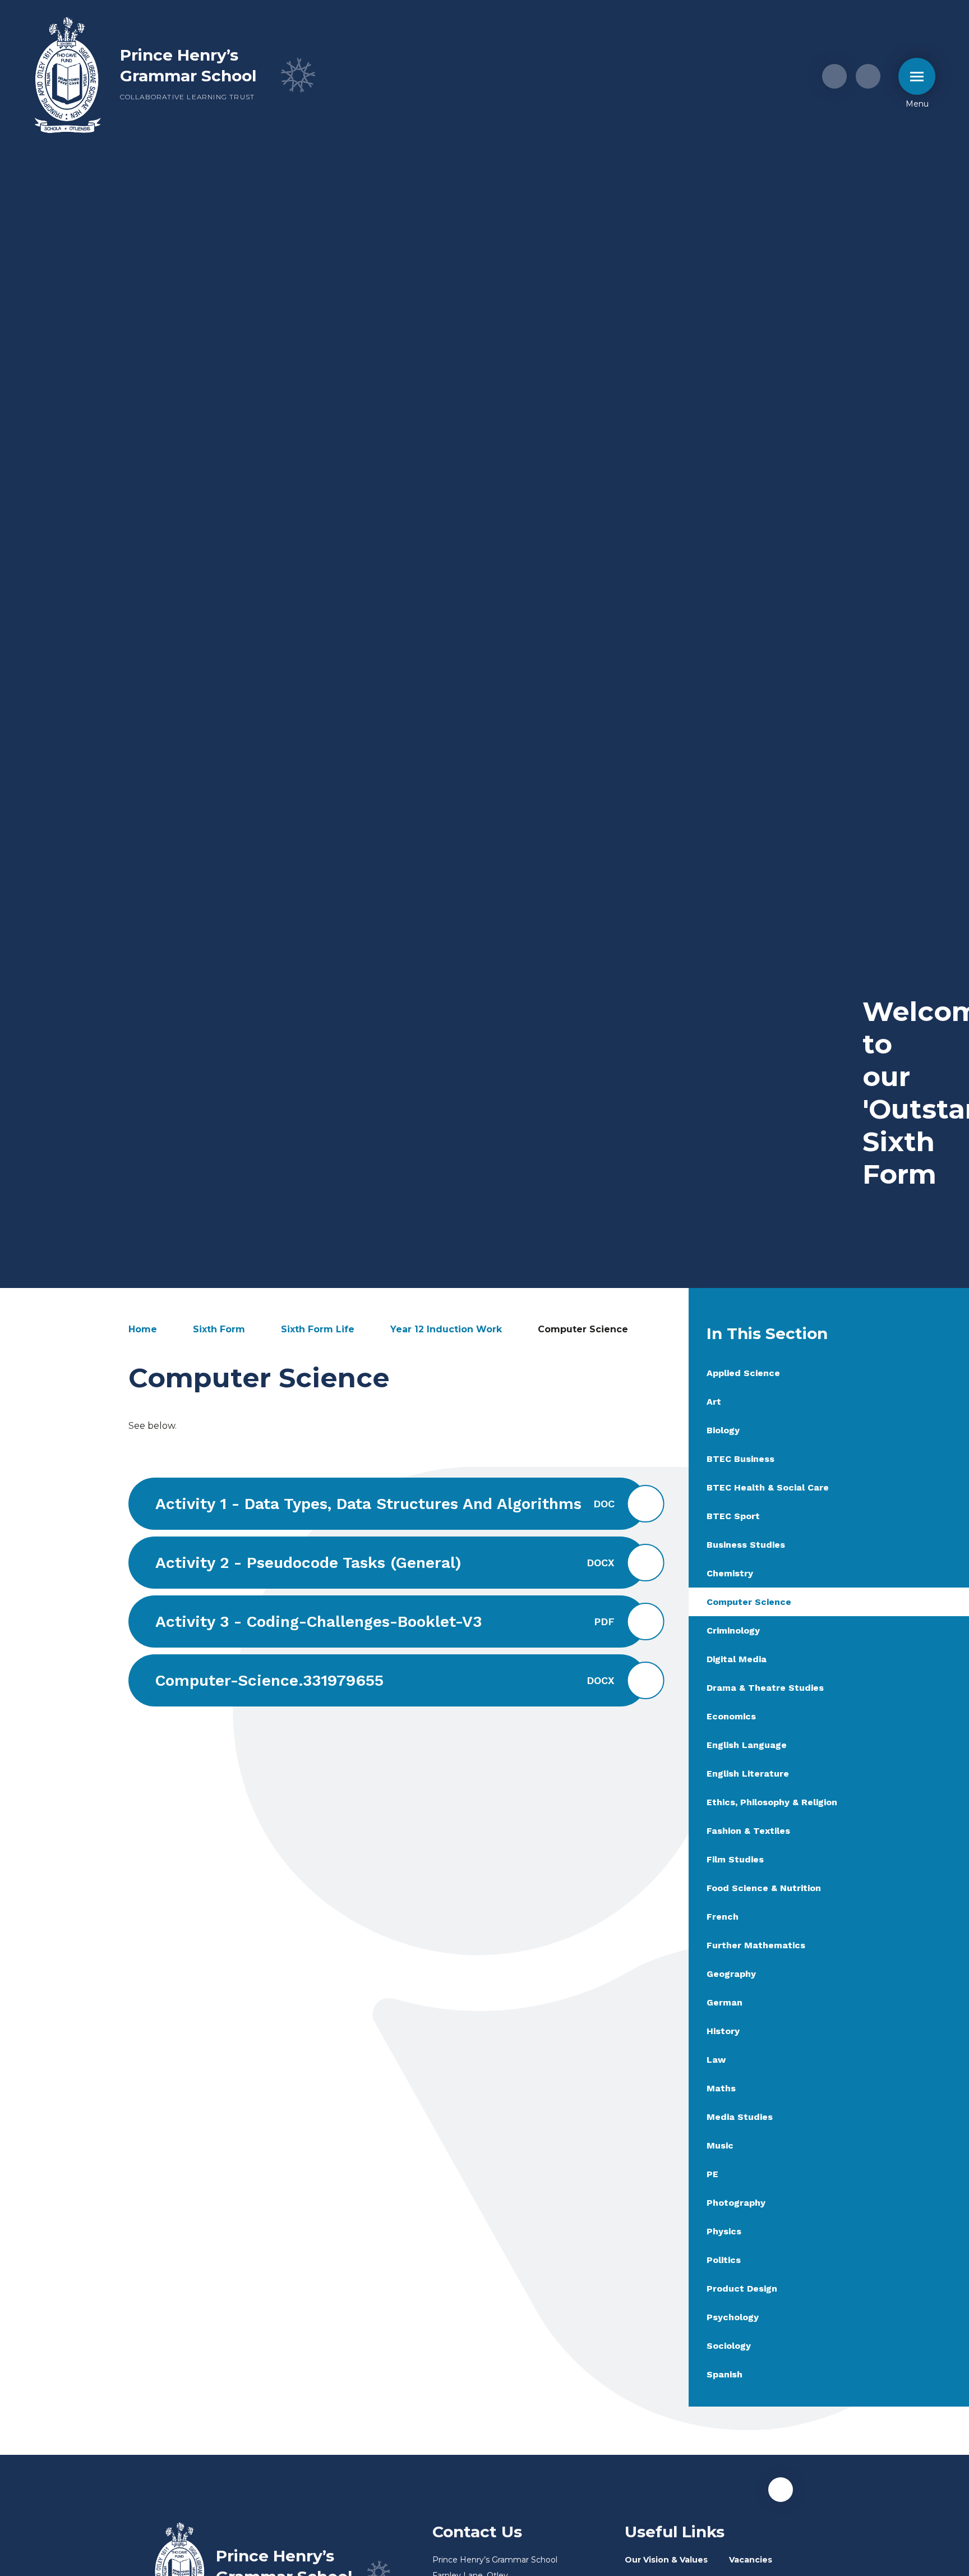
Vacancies (751, 2560)
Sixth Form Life (318, 1329)
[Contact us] (834, 76)
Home (143, 1329)
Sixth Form (219, 1329)
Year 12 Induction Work (446, 1329)
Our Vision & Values (666, 2560)
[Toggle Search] (868, 76)
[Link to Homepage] (68, 76)
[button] (781, 2490)
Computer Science (583, 1329)
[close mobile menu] (917, 76)
